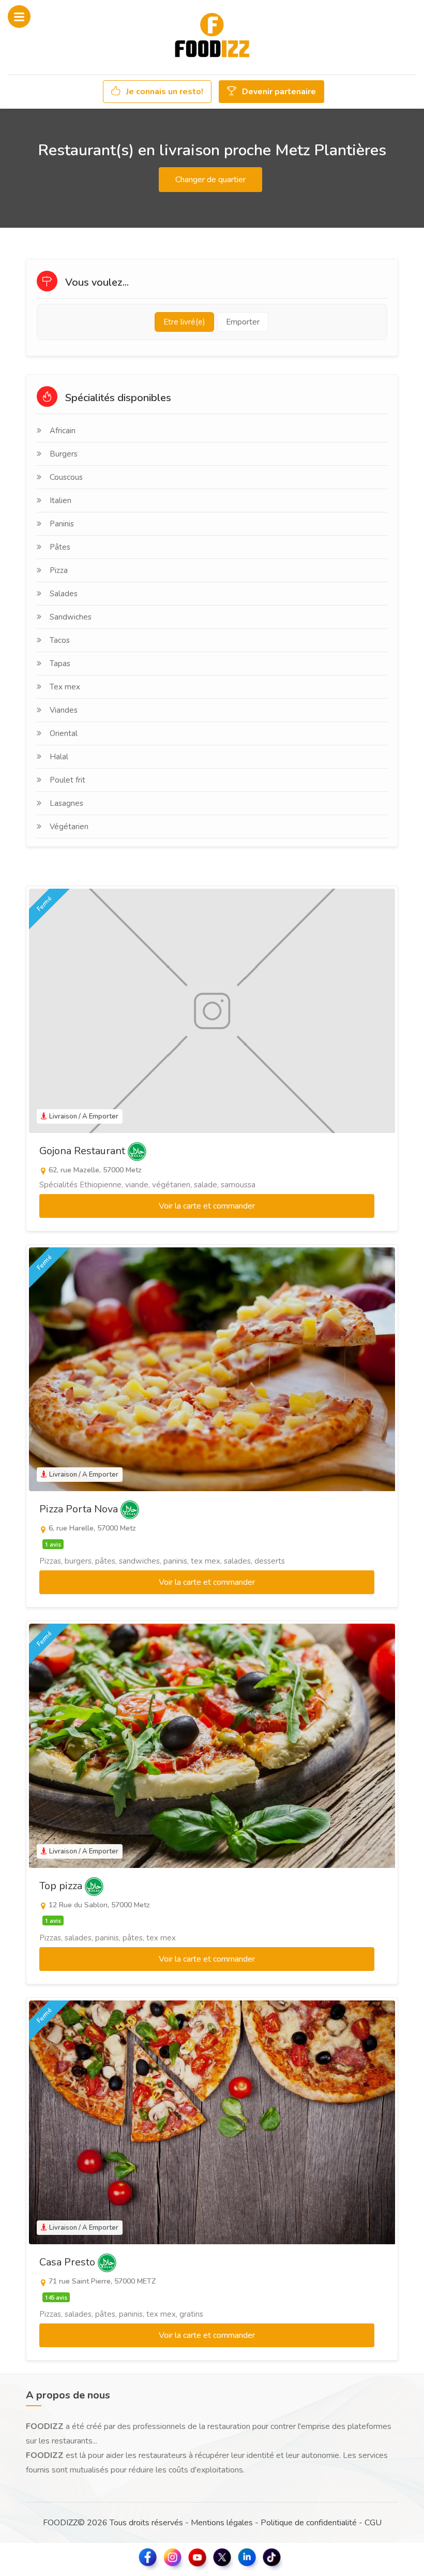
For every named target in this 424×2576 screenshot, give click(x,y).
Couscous (66, 477)
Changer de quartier (210, 180)
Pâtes (60, 547)
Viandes (64, 710)
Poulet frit (67, 780)
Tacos (60, 640)
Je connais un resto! (164, 92)
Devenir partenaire (278, 92)
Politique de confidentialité (309, 2523)
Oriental (64, 733)
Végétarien (69, 827)
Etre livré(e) (184, 322)
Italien (60, 501)
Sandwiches (71, 617)
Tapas (60, 664)
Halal (59, 757)
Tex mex (65, 687)
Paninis (62, 524)
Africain (63, 431)
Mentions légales (222, 2523)
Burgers (64, 454)
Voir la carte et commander (207, 1206)
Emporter (243, 322)
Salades (64, 594)
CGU (373, 2523)
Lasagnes (66, 803)
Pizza (59, 570)
